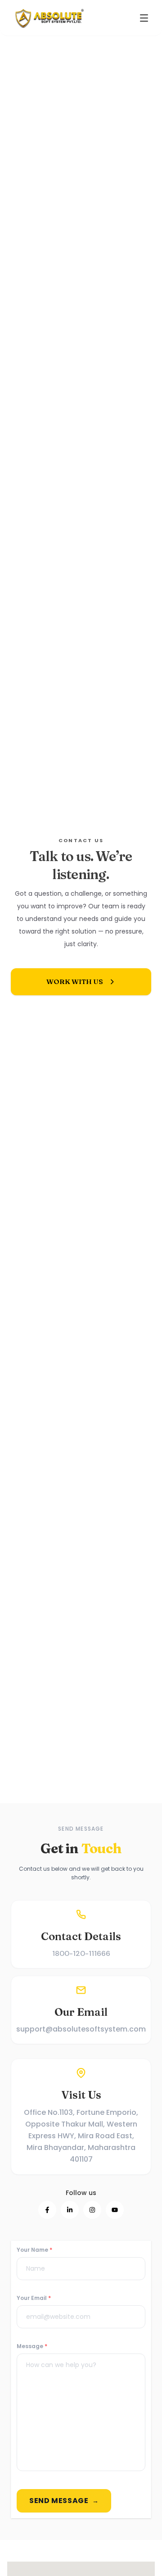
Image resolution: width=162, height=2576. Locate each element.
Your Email (34, 2298)
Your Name (34, 2250)
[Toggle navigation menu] (144, 18)
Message (32, 2346)
